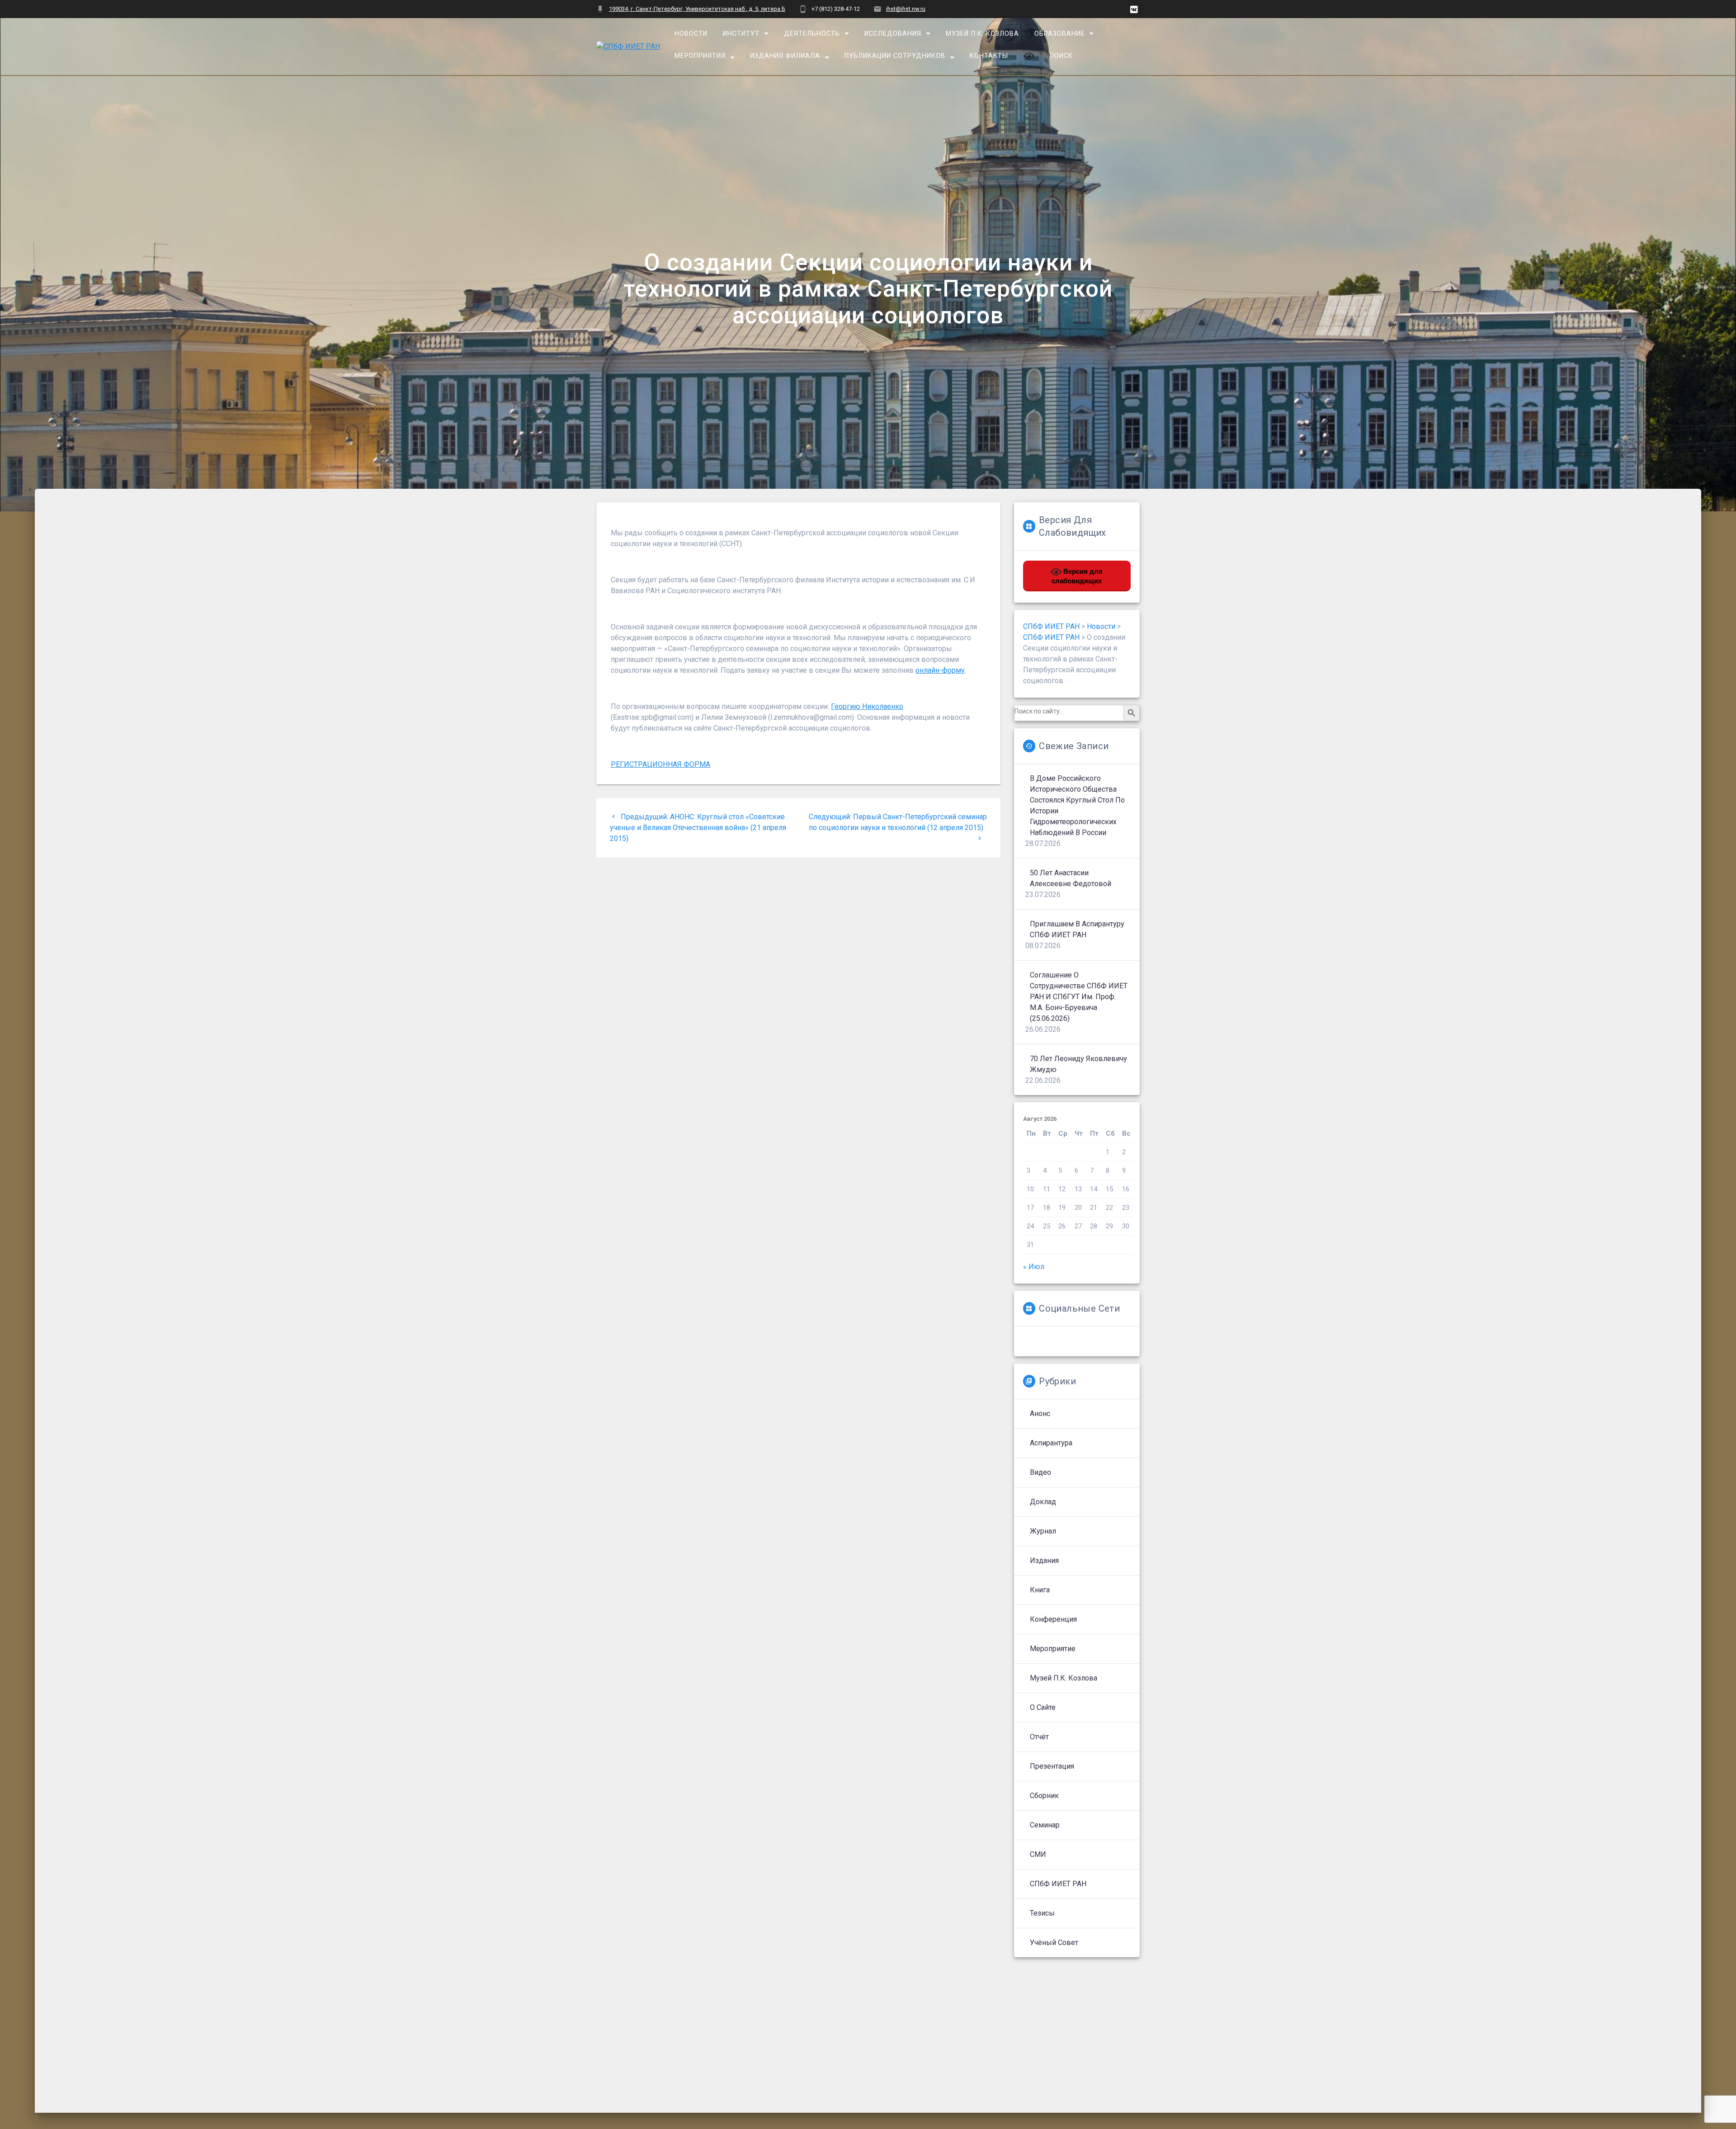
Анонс (1040, 1414)
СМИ (1038, 1854)
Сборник (1044, 1796)
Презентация (1052, 1766)
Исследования (893, 34)
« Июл (1034, 1267)
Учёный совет (1054, 1943)
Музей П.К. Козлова (982, 34)
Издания (1044, 1560)
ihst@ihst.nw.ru (906, 9)
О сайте (1043, 1707)
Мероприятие (1053, 1649)
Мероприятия (700, 56)
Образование (1059, 34)
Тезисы (1042, 1913)
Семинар (1045, 1825)
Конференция (1053, 1619)
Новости (691, 34)
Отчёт (1039, 1737)
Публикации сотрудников (895, 56)
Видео (1040, 1472)
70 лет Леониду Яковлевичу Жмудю (1078, 1064)
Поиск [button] (1061, 56)
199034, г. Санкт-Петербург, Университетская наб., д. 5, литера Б (697, 9)
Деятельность (812, 34)
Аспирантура (1051, 1443)
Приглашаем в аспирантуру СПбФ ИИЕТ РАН (1077, 929)
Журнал (1043, 1531)
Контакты (989, 56)
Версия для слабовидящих (1077, 576)
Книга (1040, 1590)
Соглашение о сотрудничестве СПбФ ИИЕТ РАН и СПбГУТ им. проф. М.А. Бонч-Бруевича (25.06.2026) (1079, 997)
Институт (741, 34)
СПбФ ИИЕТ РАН (1058, 1884)
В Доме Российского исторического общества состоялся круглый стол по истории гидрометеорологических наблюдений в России (1077, 805)
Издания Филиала (785, 56)
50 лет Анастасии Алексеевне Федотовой (1071, 878)
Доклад (1043, 1502)
